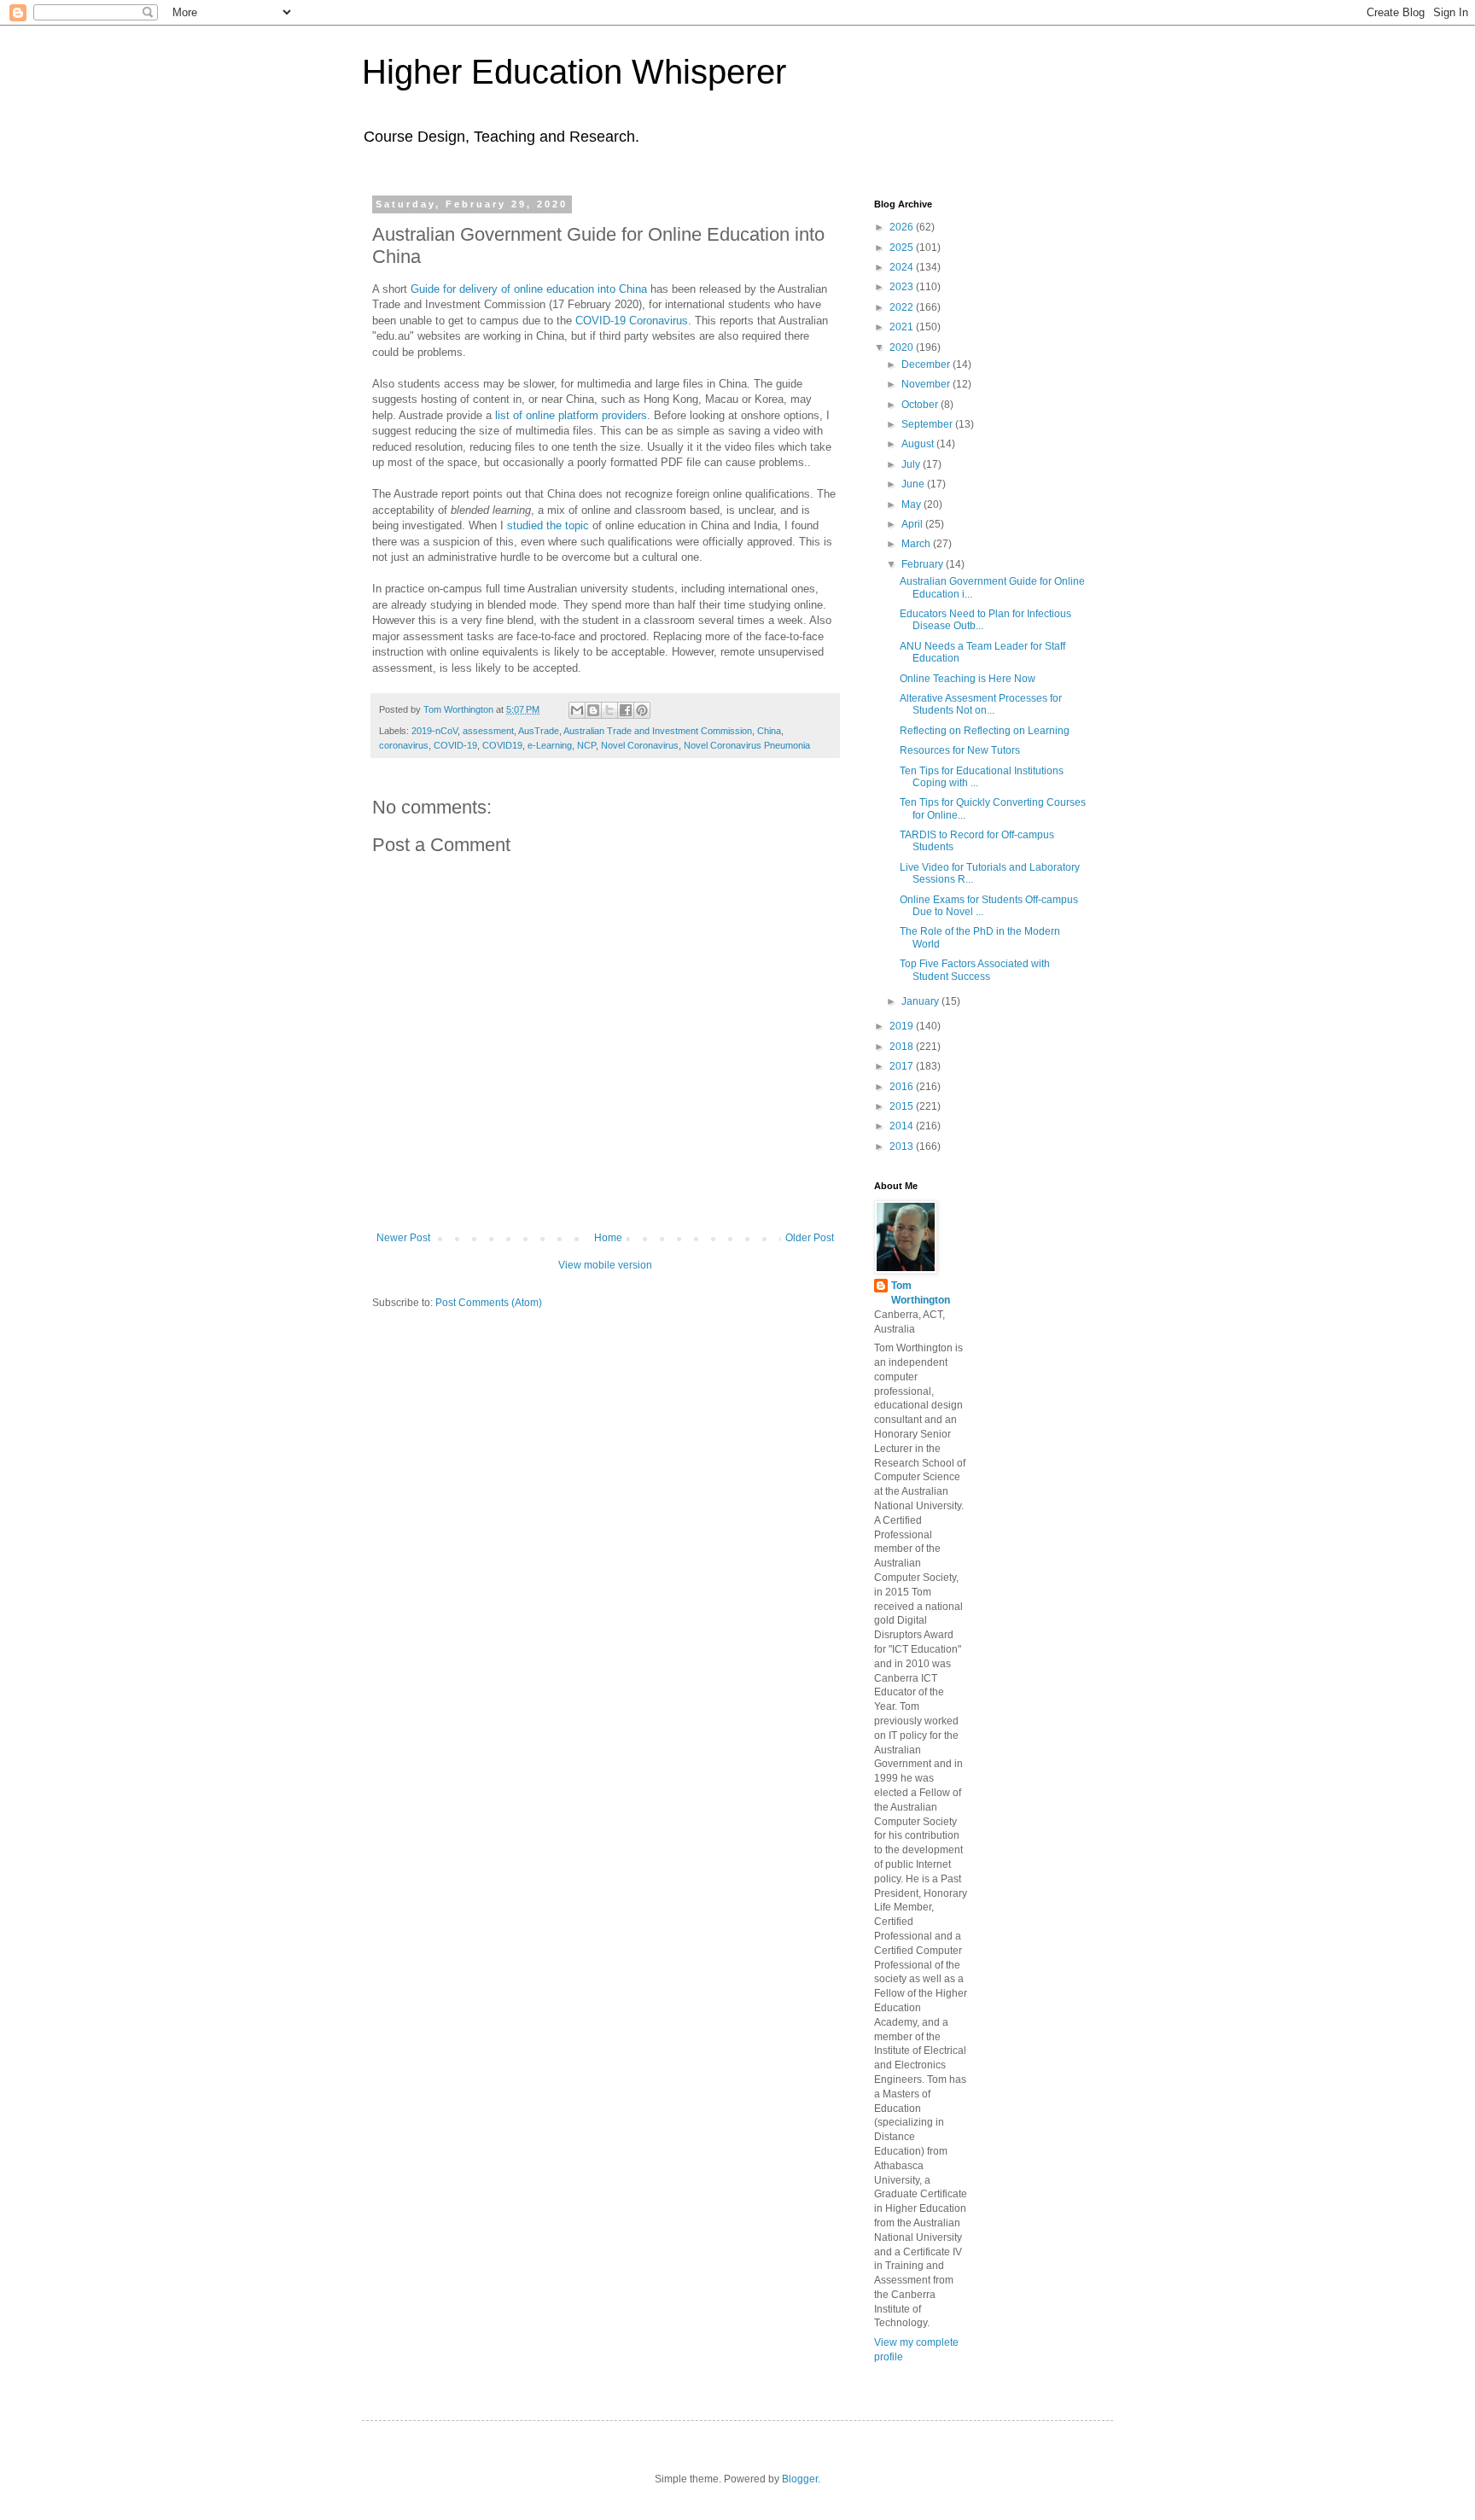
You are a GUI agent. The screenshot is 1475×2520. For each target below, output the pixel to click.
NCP (586, 745)
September (928, 424)
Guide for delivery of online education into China (529, 289)
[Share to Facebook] (626, 710)
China (769, 731)
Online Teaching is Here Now (968, 679)
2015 (903, 1106)
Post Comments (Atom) (489, 1303)
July (912, 464)
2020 (903, 347)
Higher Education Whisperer (574, 72)
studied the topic (548, 525)
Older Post (810, 1238)
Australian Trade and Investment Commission (658, 731)
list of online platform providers (571, 415)
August (919, 444)
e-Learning (550, 745)
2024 (903, 267)
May (912, 505)
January (921, 1001)
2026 (903, 227)
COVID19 (502, 745)
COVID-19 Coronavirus (632, 321)
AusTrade (539, 731)
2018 (903, 1047)
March (917, 544)
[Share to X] (609, 710)
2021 (903, 327)
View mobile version (605, 1265)
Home (608, 1238)
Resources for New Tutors (960, 750)
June (914, 484)
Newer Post (403, 1238)
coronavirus (404, 745)
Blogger (800, 2479)
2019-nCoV (434, 731)
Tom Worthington (921, 1293)
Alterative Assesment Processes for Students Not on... (981, 704)
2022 (903, 307)
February (924, 564)
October (921, 405)
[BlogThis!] (593, 710)
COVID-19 (455, 745)
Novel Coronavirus (640, 745)
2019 (903, 1026)
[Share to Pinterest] (642, 710)
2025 (903, 248)
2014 (903, 1126)
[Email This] (577, 710)
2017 (903, 1066)
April (913, 524)
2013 (903, 1146)
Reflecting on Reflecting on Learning (985, 731)
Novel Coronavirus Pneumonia (747, 745)
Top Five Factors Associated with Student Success (975, 970)
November (927, 384)
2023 (903, 287)
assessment (488, 731)
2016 (903, 1087)
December (927, 365)
